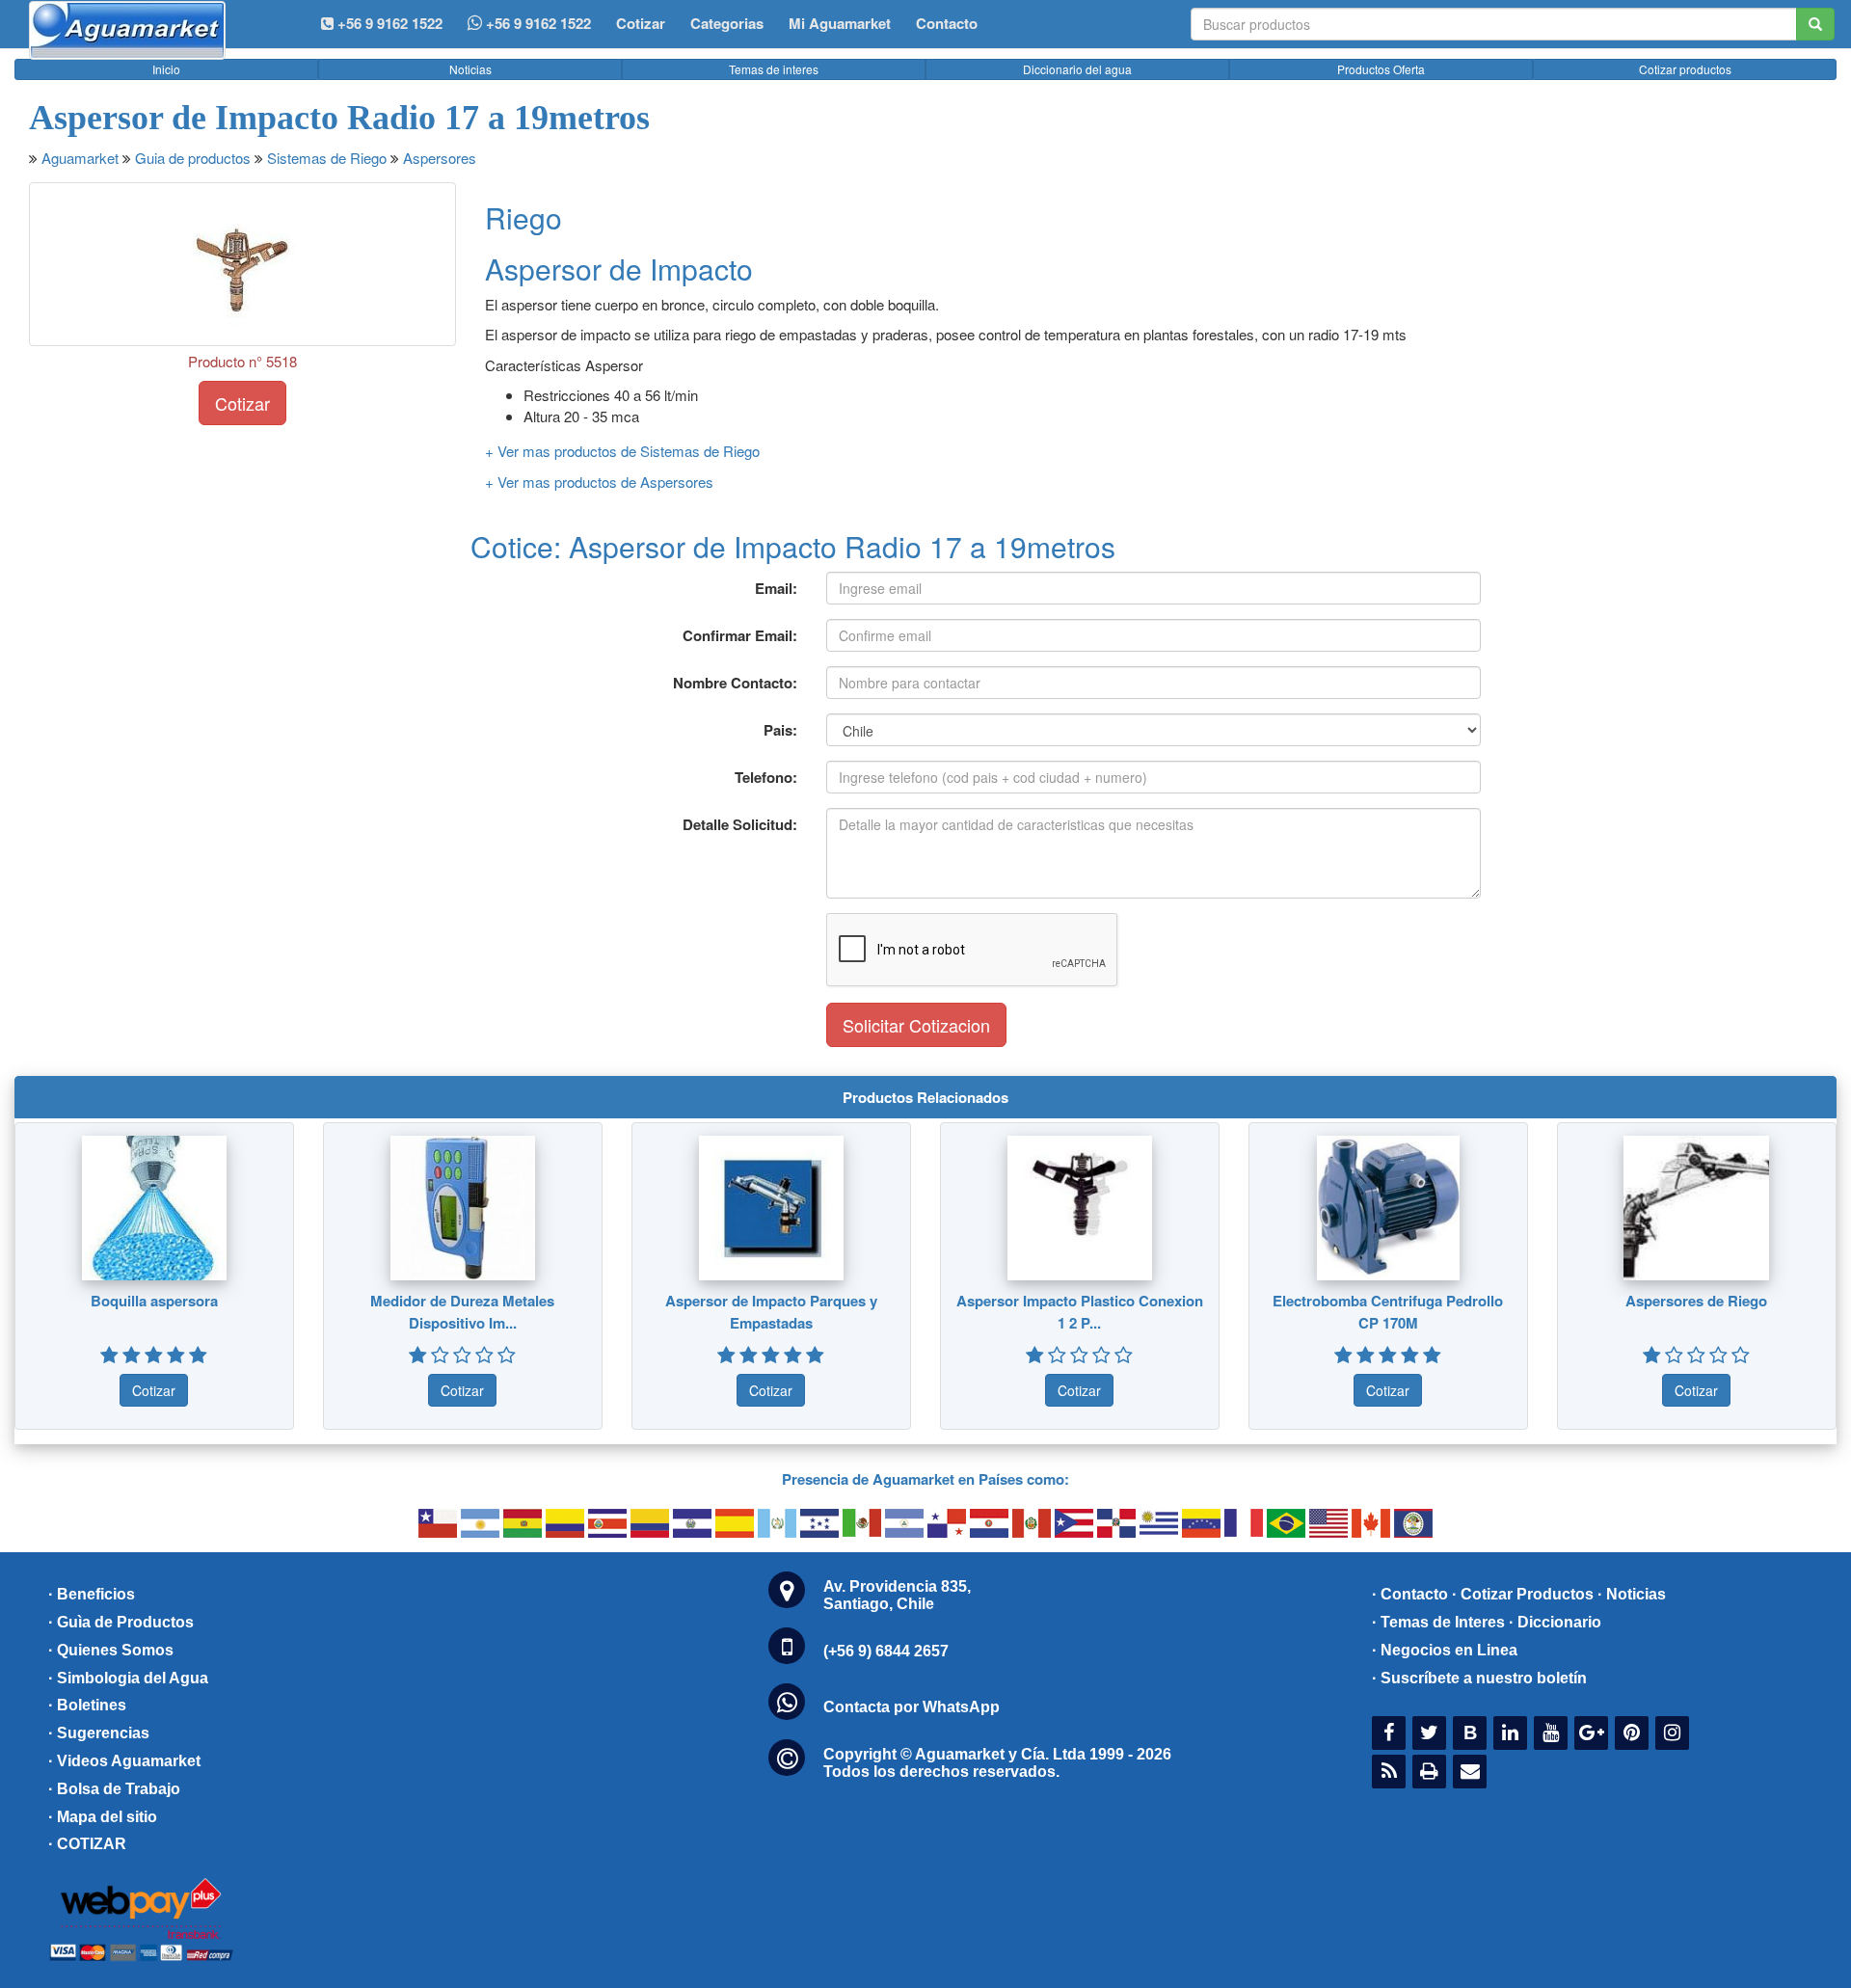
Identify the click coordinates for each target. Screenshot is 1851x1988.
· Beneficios (92, 1594)
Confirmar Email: (740, 635)
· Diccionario (1555, 1622)
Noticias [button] (470, 69)
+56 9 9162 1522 (537, 23)
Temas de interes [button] (774, 69)
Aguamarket (80, 158)
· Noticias (1632, 1594)
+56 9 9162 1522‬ (388, 23)
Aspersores (440, 158)
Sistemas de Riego (327, 158)
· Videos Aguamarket (124, 1761)
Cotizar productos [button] (1685, 69)
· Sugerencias (99, 1733)
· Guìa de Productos (121, 1622)
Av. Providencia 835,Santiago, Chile (897, 1595)
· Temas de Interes (1438, 1622)
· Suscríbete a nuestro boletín (1479, 1678)
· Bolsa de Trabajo (114, 1789)
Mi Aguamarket (840, 23)
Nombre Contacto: (735, 683)
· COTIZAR (87, 1844)
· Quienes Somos (111, 1650)
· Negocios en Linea (1445, 1650)
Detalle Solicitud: (740, 824)
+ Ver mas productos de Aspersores (599, 482)
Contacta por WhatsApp (912, 1707)
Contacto (947, 23)
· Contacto (1410, 1594)
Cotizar (641, 23)
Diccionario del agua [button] (1077, 69)
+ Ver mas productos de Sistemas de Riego (622, 451)
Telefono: (766, 777)
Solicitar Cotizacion (916, 1025)
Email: (776, 588)
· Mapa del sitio (103, 1817)
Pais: (780, 730)
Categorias (727, 23)
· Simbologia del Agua (128, 1678)
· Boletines (87, 1705)
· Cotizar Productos (1523, 1594)
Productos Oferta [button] (1381, 69)
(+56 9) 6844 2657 (886, 1651)
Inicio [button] (166, 69)
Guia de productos (193, 158)
